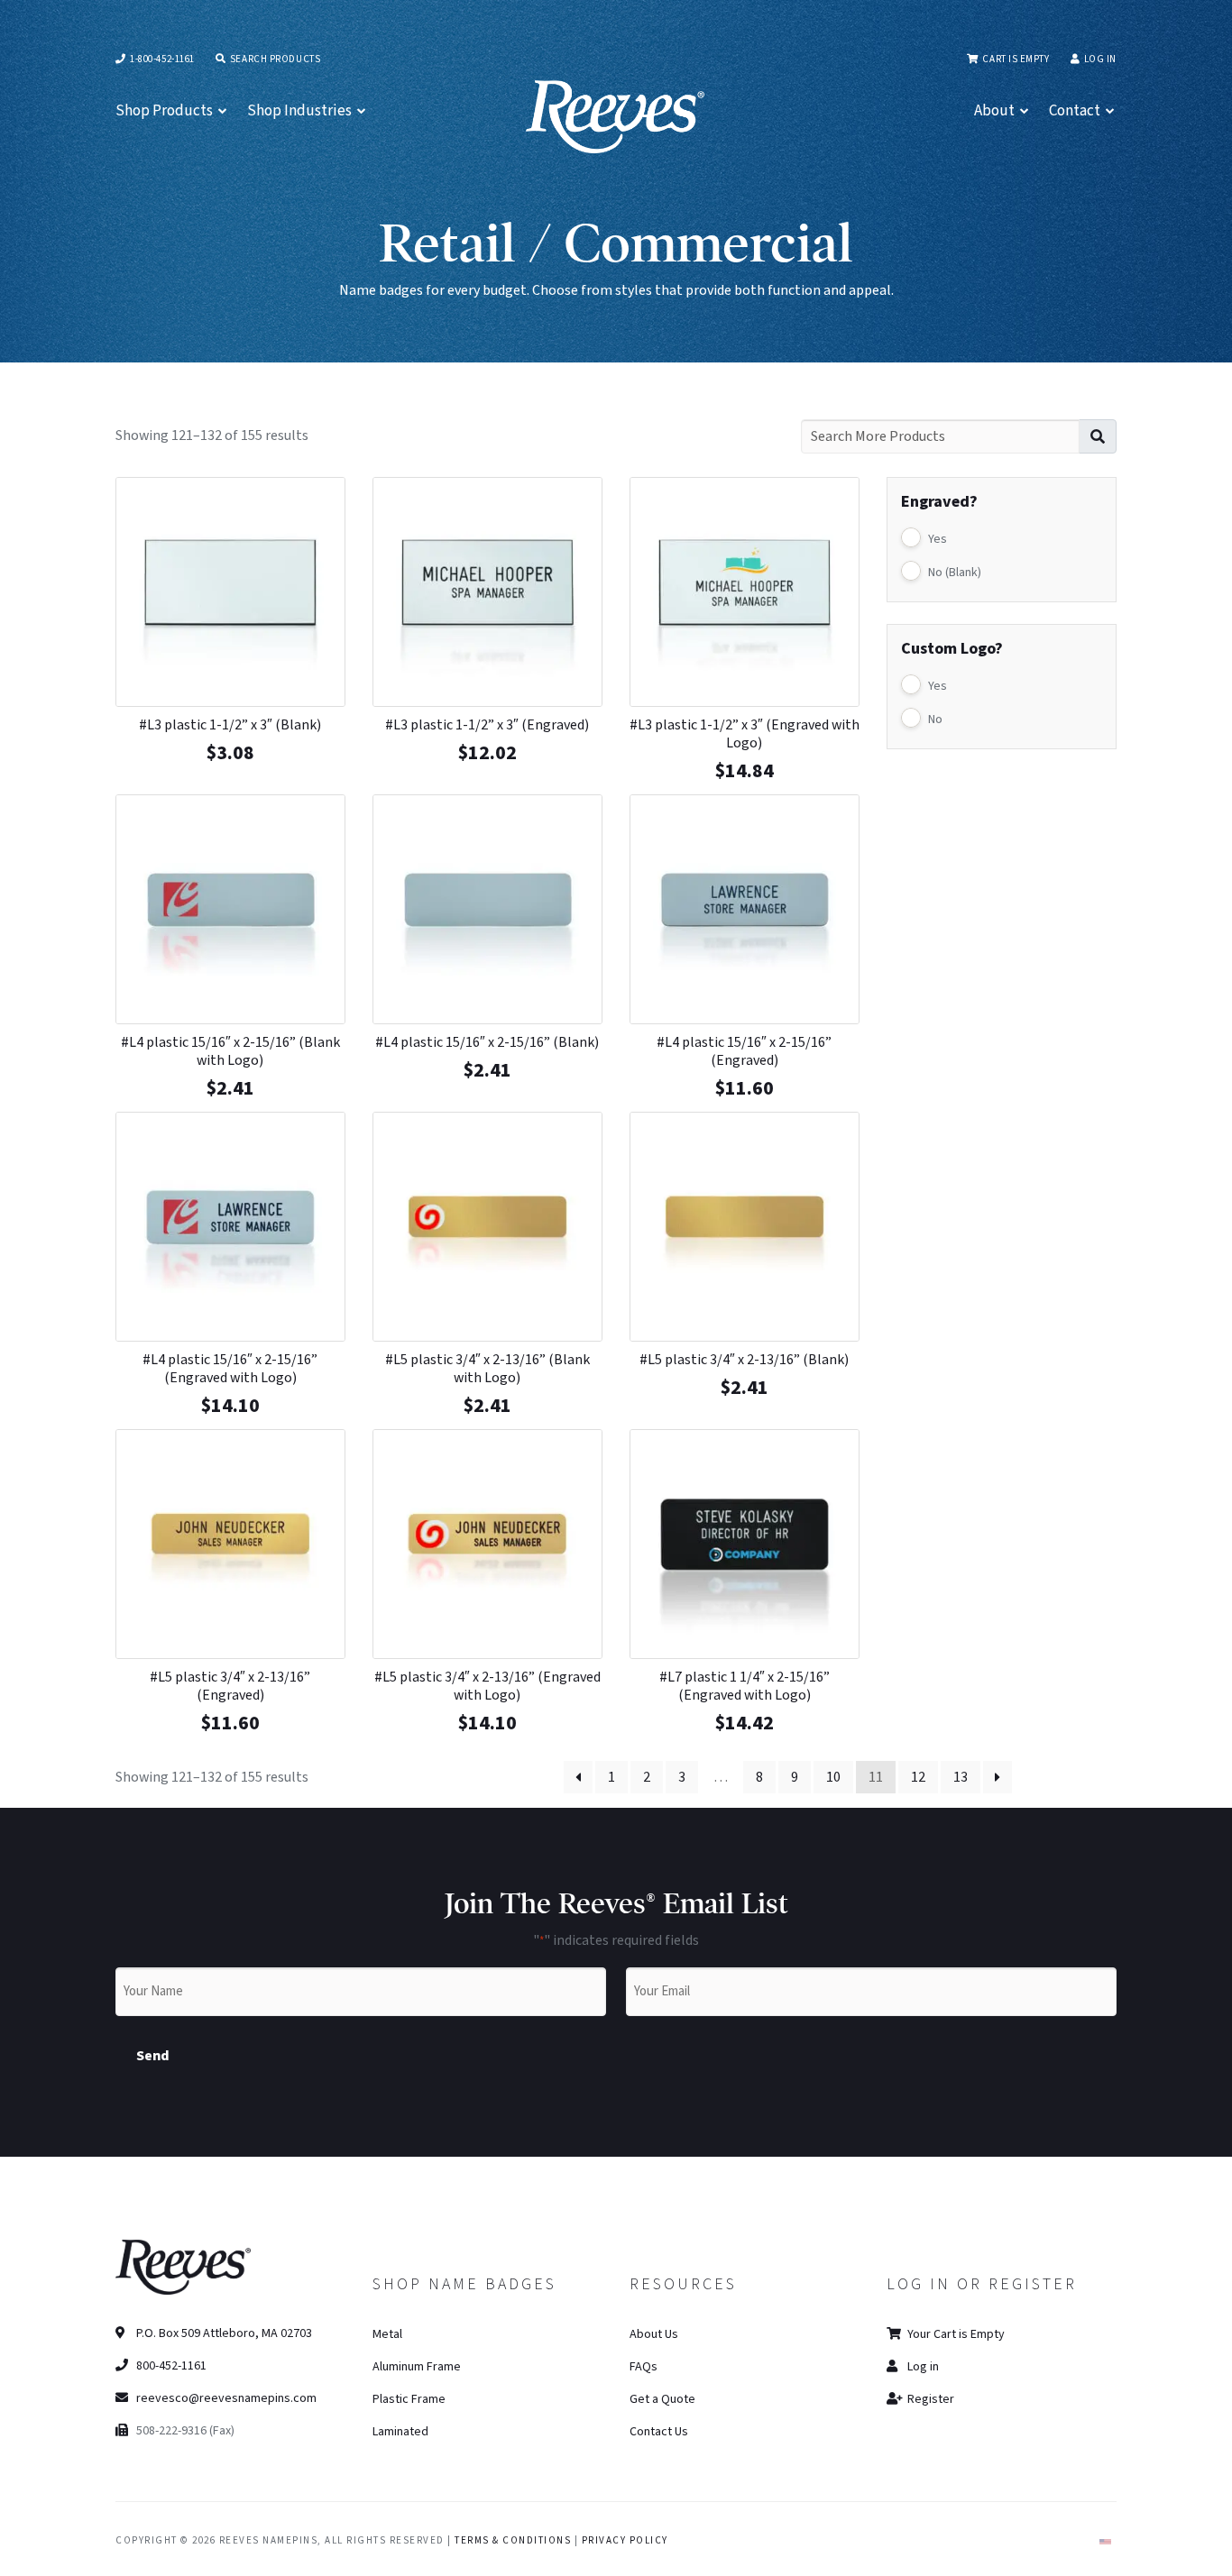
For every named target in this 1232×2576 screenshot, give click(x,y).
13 (961, 1777)
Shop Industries (299, 111)
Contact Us (659, 2432)
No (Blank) (955, 573)
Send (153, 2056)
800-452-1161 (170, 2366)
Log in (1100, 59)
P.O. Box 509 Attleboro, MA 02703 (223, 2333)
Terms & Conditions (513, 2540)
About (994, 111)
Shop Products (164, 111)
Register (929, 2399)
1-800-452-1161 (161, 59)
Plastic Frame (409, 2399)
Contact (1075, 111)
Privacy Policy (625, 2540)
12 (918, 1777)
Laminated (400, 2432)
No (935, 720)
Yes (938, 539)
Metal (387, 2334)
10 (833, 1777)
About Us (654, 2334)
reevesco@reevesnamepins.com (226, 2398)
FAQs (644, 2367)
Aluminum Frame (417, 2367)
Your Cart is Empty (955, 2334)
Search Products (274, 59)
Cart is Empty (1015, 59)
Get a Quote (662, 2399)
